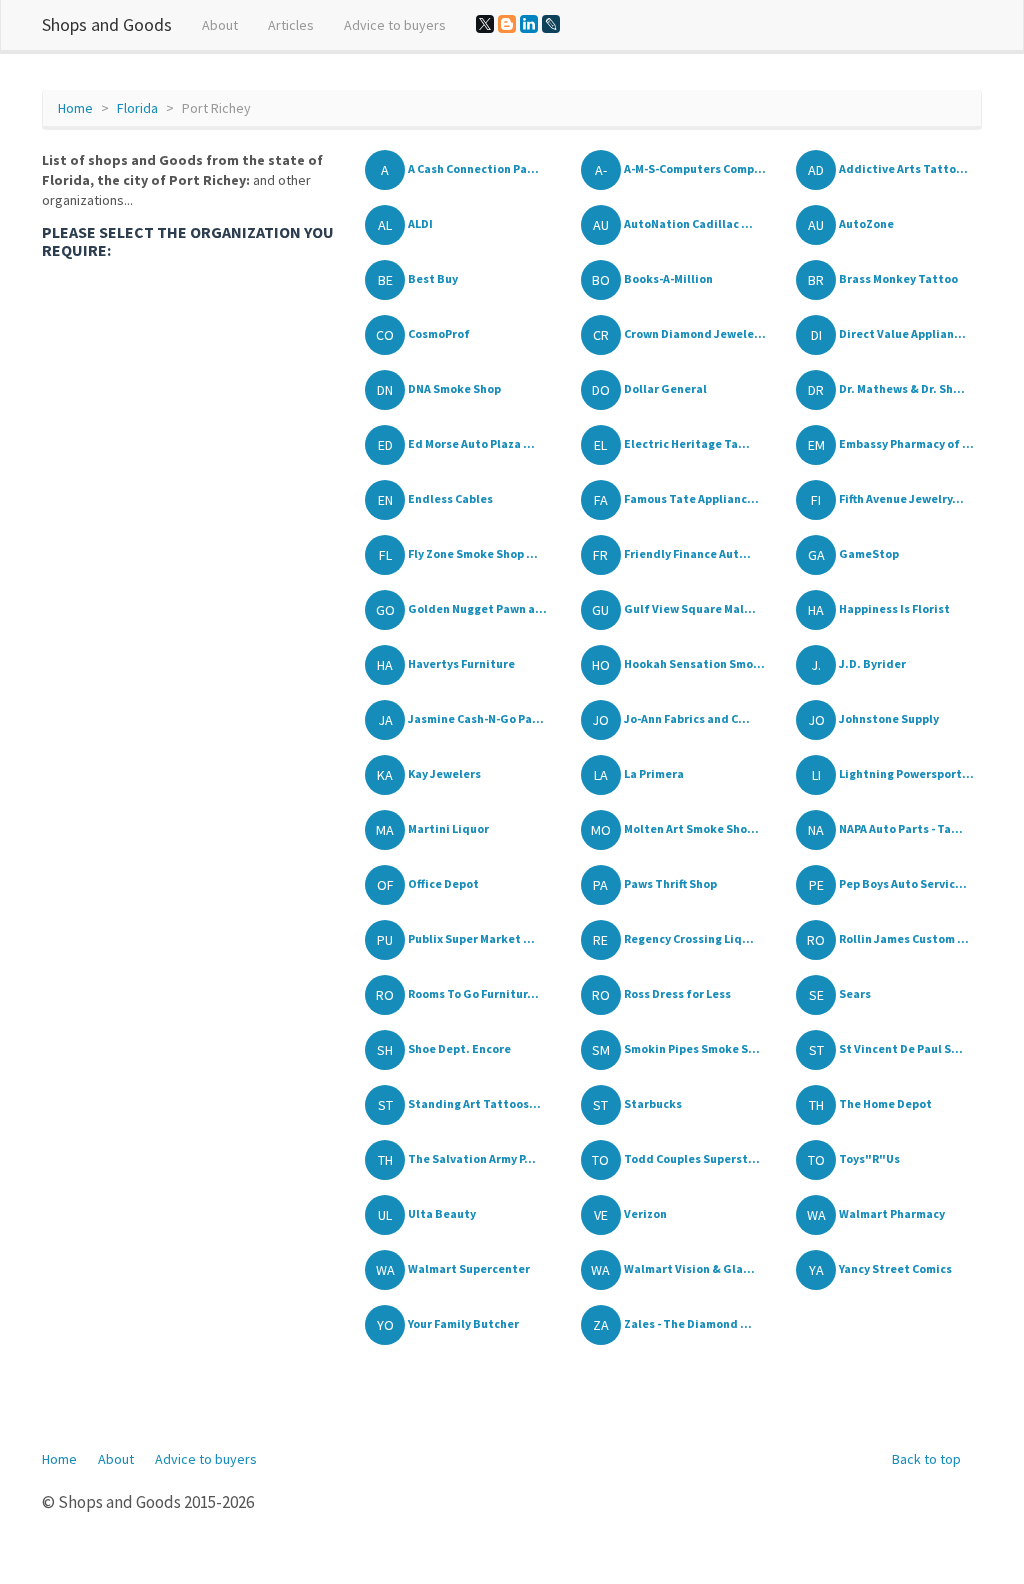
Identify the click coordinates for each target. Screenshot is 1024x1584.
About (220, 25)
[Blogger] (507, 24)
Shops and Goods (107, 24)
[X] (485, 24)
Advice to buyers (395, 25)
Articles (291, 25)
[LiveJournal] (551, 24)
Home (75, 108)
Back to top (926, 1459)
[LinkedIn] (529, 24)
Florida (137, 108)
